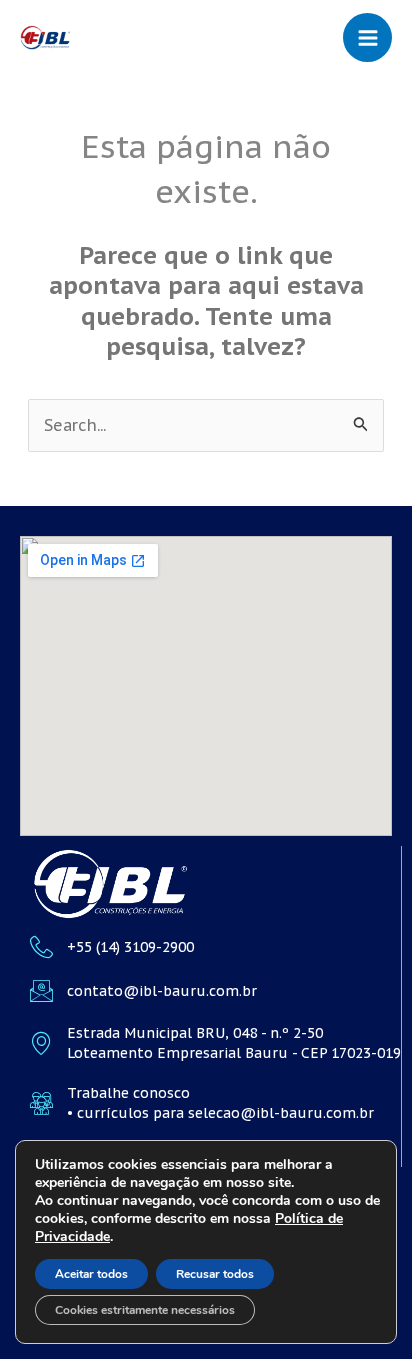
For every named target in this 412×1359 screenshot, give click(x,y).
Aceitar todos (91, 1274)
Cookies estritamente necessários (145, 1310)
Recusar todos (215, 1274)
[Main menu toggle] (367, 37)
